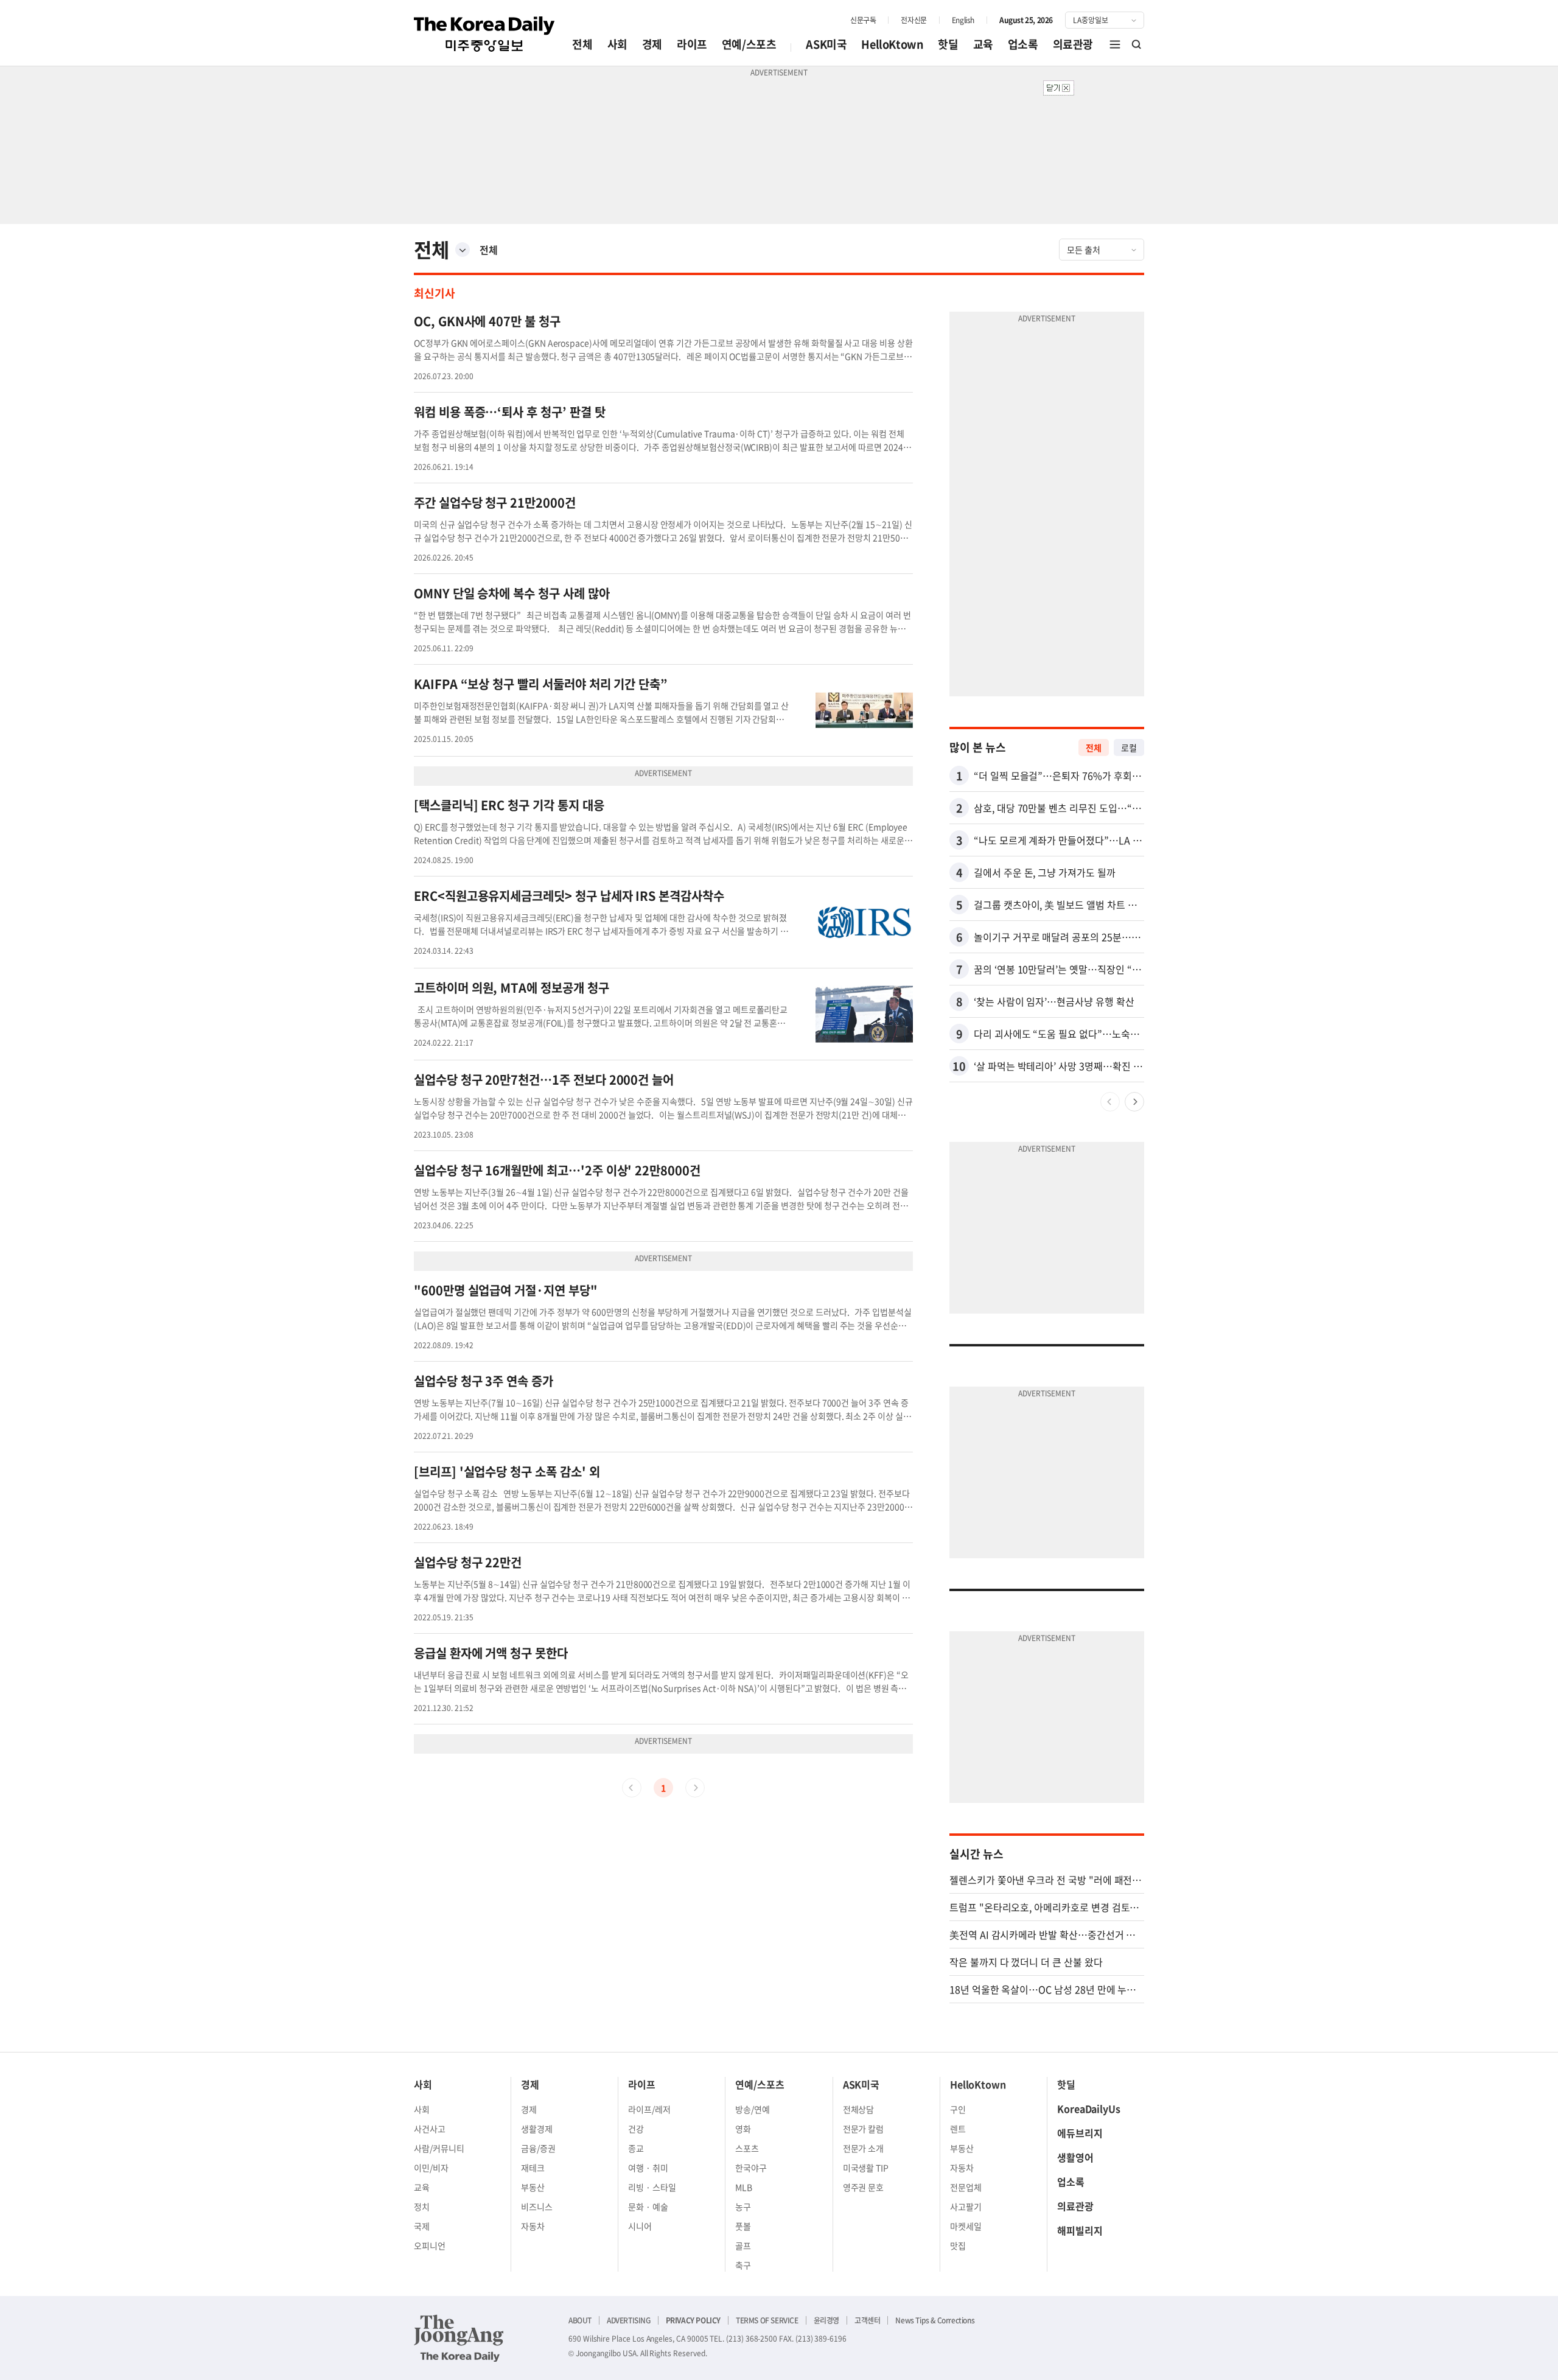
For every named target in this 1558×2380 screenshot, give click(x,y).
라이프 (692, 44)
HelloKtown (892, 44)
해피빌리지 (1080, 2230)
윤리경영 (826, 2320)
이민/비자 (431, 2168)
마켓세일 (966, 2226)
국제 (422, 2226)
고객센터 (867, 2320)
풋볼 (743, 2226)
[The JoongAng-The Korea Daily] (459, 2338)
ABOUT (580, 2320)
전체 (582, 44)
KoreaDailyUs (1089, 2109)
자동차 (533, 2226)
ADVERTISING (629, 2320)
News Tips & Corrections (935, 2320)
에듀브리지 (1080, 2133)
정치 (422, 2207)
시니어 (640, 2226)
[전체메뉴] (1115, 44)
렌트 (958, 2129)
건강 (636, 2129)
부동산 (533, 2187)
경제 (652, 44)
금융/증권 (538, 2148)
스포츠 (747, 2148)
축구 (743, 2265)
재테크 (533, 2168)
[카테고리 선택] (463, 250)
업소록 (1023, 44)
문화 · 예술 (648, 2207)
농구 (743, 2207)
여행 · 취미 (648, 2168)
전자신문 (913, 20)
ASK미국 (826, 44)
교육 (983, 44)
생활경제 (537, 2129)
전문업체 (966, 2187)
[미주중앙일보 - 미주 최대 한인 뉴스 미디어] (484, 34)
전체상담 (859, 2109)
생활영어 (1075, 2157)
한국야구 (751, 2168)
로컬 (1129, 747)
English (963, 20)
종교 (636, 2148)
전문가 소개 (864, 2148)
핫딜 (948, 44)
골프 (743, 2245)
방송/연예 (753, 2109)
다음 (1134, 1102)
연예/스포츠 (749, 44)
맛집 (958, 2245)
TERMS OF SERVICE (767, 2320)
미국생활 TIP (866, 2168)
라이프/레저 (649, 2109)
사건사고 (430, 2129)
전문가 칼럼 (864, 2129)
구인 (958, 2109)
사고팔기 (966, 2207)
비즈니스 (537, 2207)
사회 (617, 44)
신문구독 (863, 20)
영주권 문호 (864, 2187)
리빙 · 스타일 (652, 2187)
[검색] (1137, 44)
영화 (743, 2129)
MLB (744, 2187)
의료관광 (1073, 44)
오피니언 (430, 2245)
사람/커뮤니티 (439, 2148)
